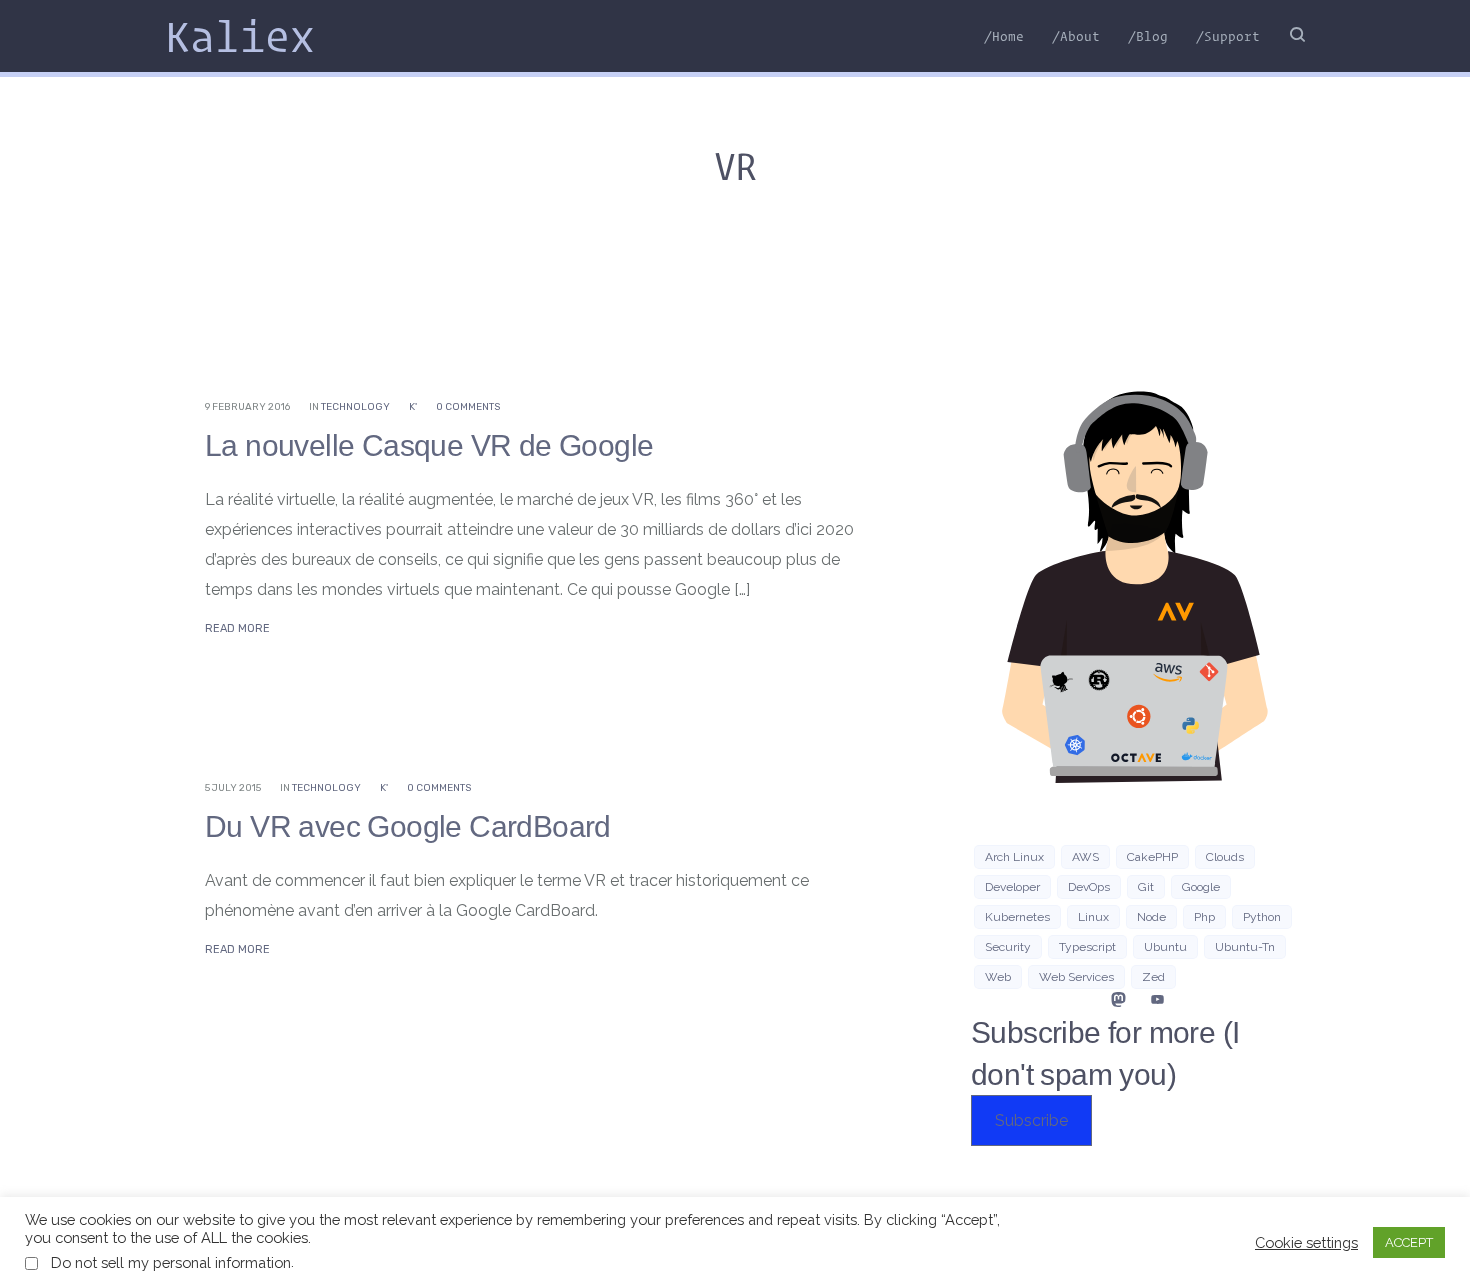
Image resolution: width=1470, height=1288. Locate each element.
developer (1012, 887)
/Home (1004, 36)
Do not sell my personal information (171, 1262)
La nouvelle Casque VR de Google (429, 445)
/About (1076, 36)
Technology (355, 407)
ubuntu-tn (1245, 947)
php (1204, 917)
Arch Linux (1014, 857)
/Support (1228, 36)
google (1201, 887)
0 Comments (468, 407)
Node (1151, 917)
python (1262, 917)
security (1008, 947)
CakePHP (1152, 857)
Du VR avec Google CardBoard (408, 826)
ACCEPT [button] (1409, 1242)
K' (413, 407)
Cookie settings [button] (1306, 1242)
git (1146, 887)
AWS (1085, 857)
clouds (1225, 857)
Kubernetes (1017, 917)
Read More (237, 628)
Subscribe (1031, 1120)
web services (1076, 977)
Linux (1093, 917)
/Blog (1148, 36)
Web (998, 977)
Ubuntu (1165, 947)
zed (1153, 977)
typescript (1087, 947)
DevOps (1089, 887)
